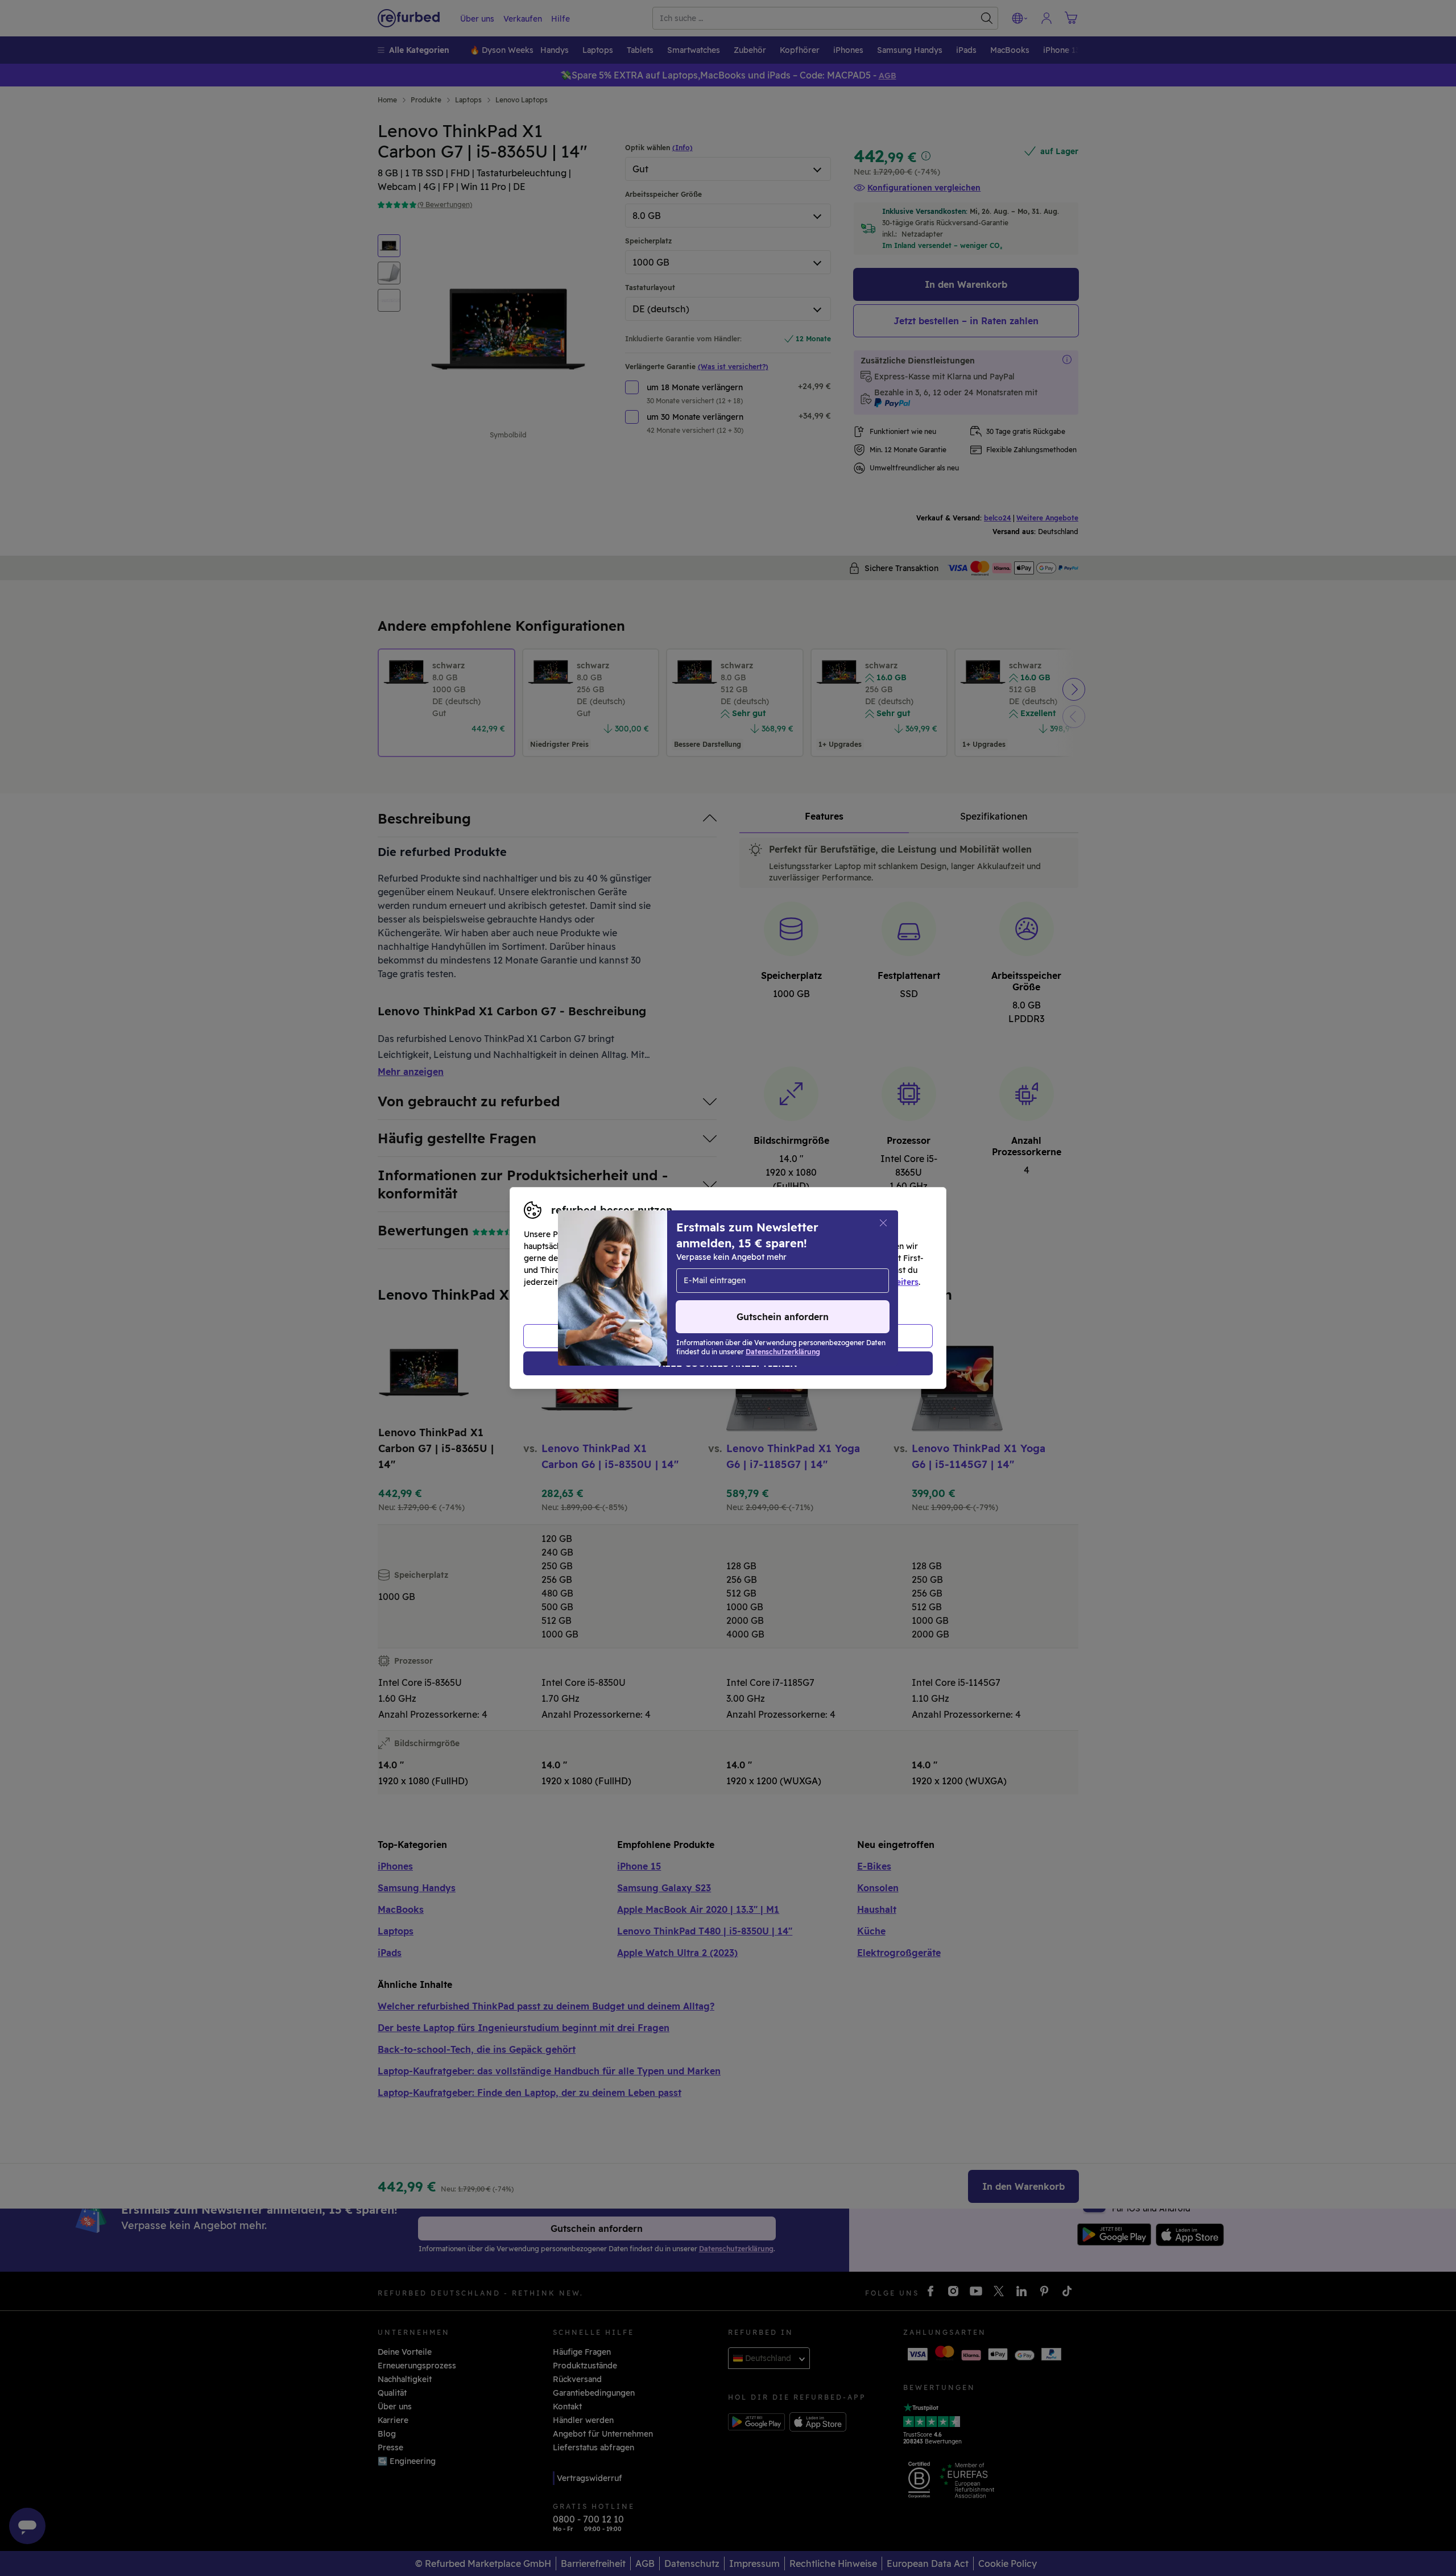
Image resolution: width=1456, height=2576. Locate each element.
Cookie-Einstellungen (836, 1270)
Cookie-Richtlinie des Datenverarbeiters (839, 1282)
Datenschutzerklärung (680, 1282)
